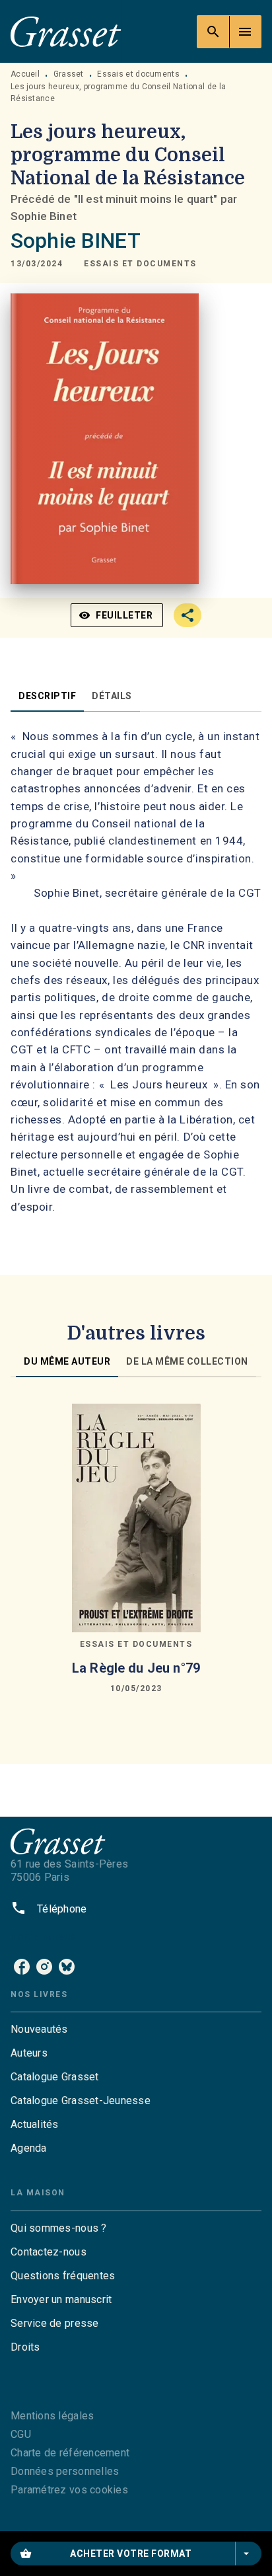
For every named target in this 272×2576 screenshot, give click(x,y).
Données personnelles (65, 2471)
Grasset (69, 74)
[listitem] (22, 1967)
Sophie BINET (76, 241)
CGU (21, 2434)
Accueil (25, 74)
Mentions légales (52, 2416)
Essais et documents (138, 74)
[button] (140, 264)
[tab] (47, 696)
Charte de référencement (70, 2453)
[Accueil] (66, 31)
